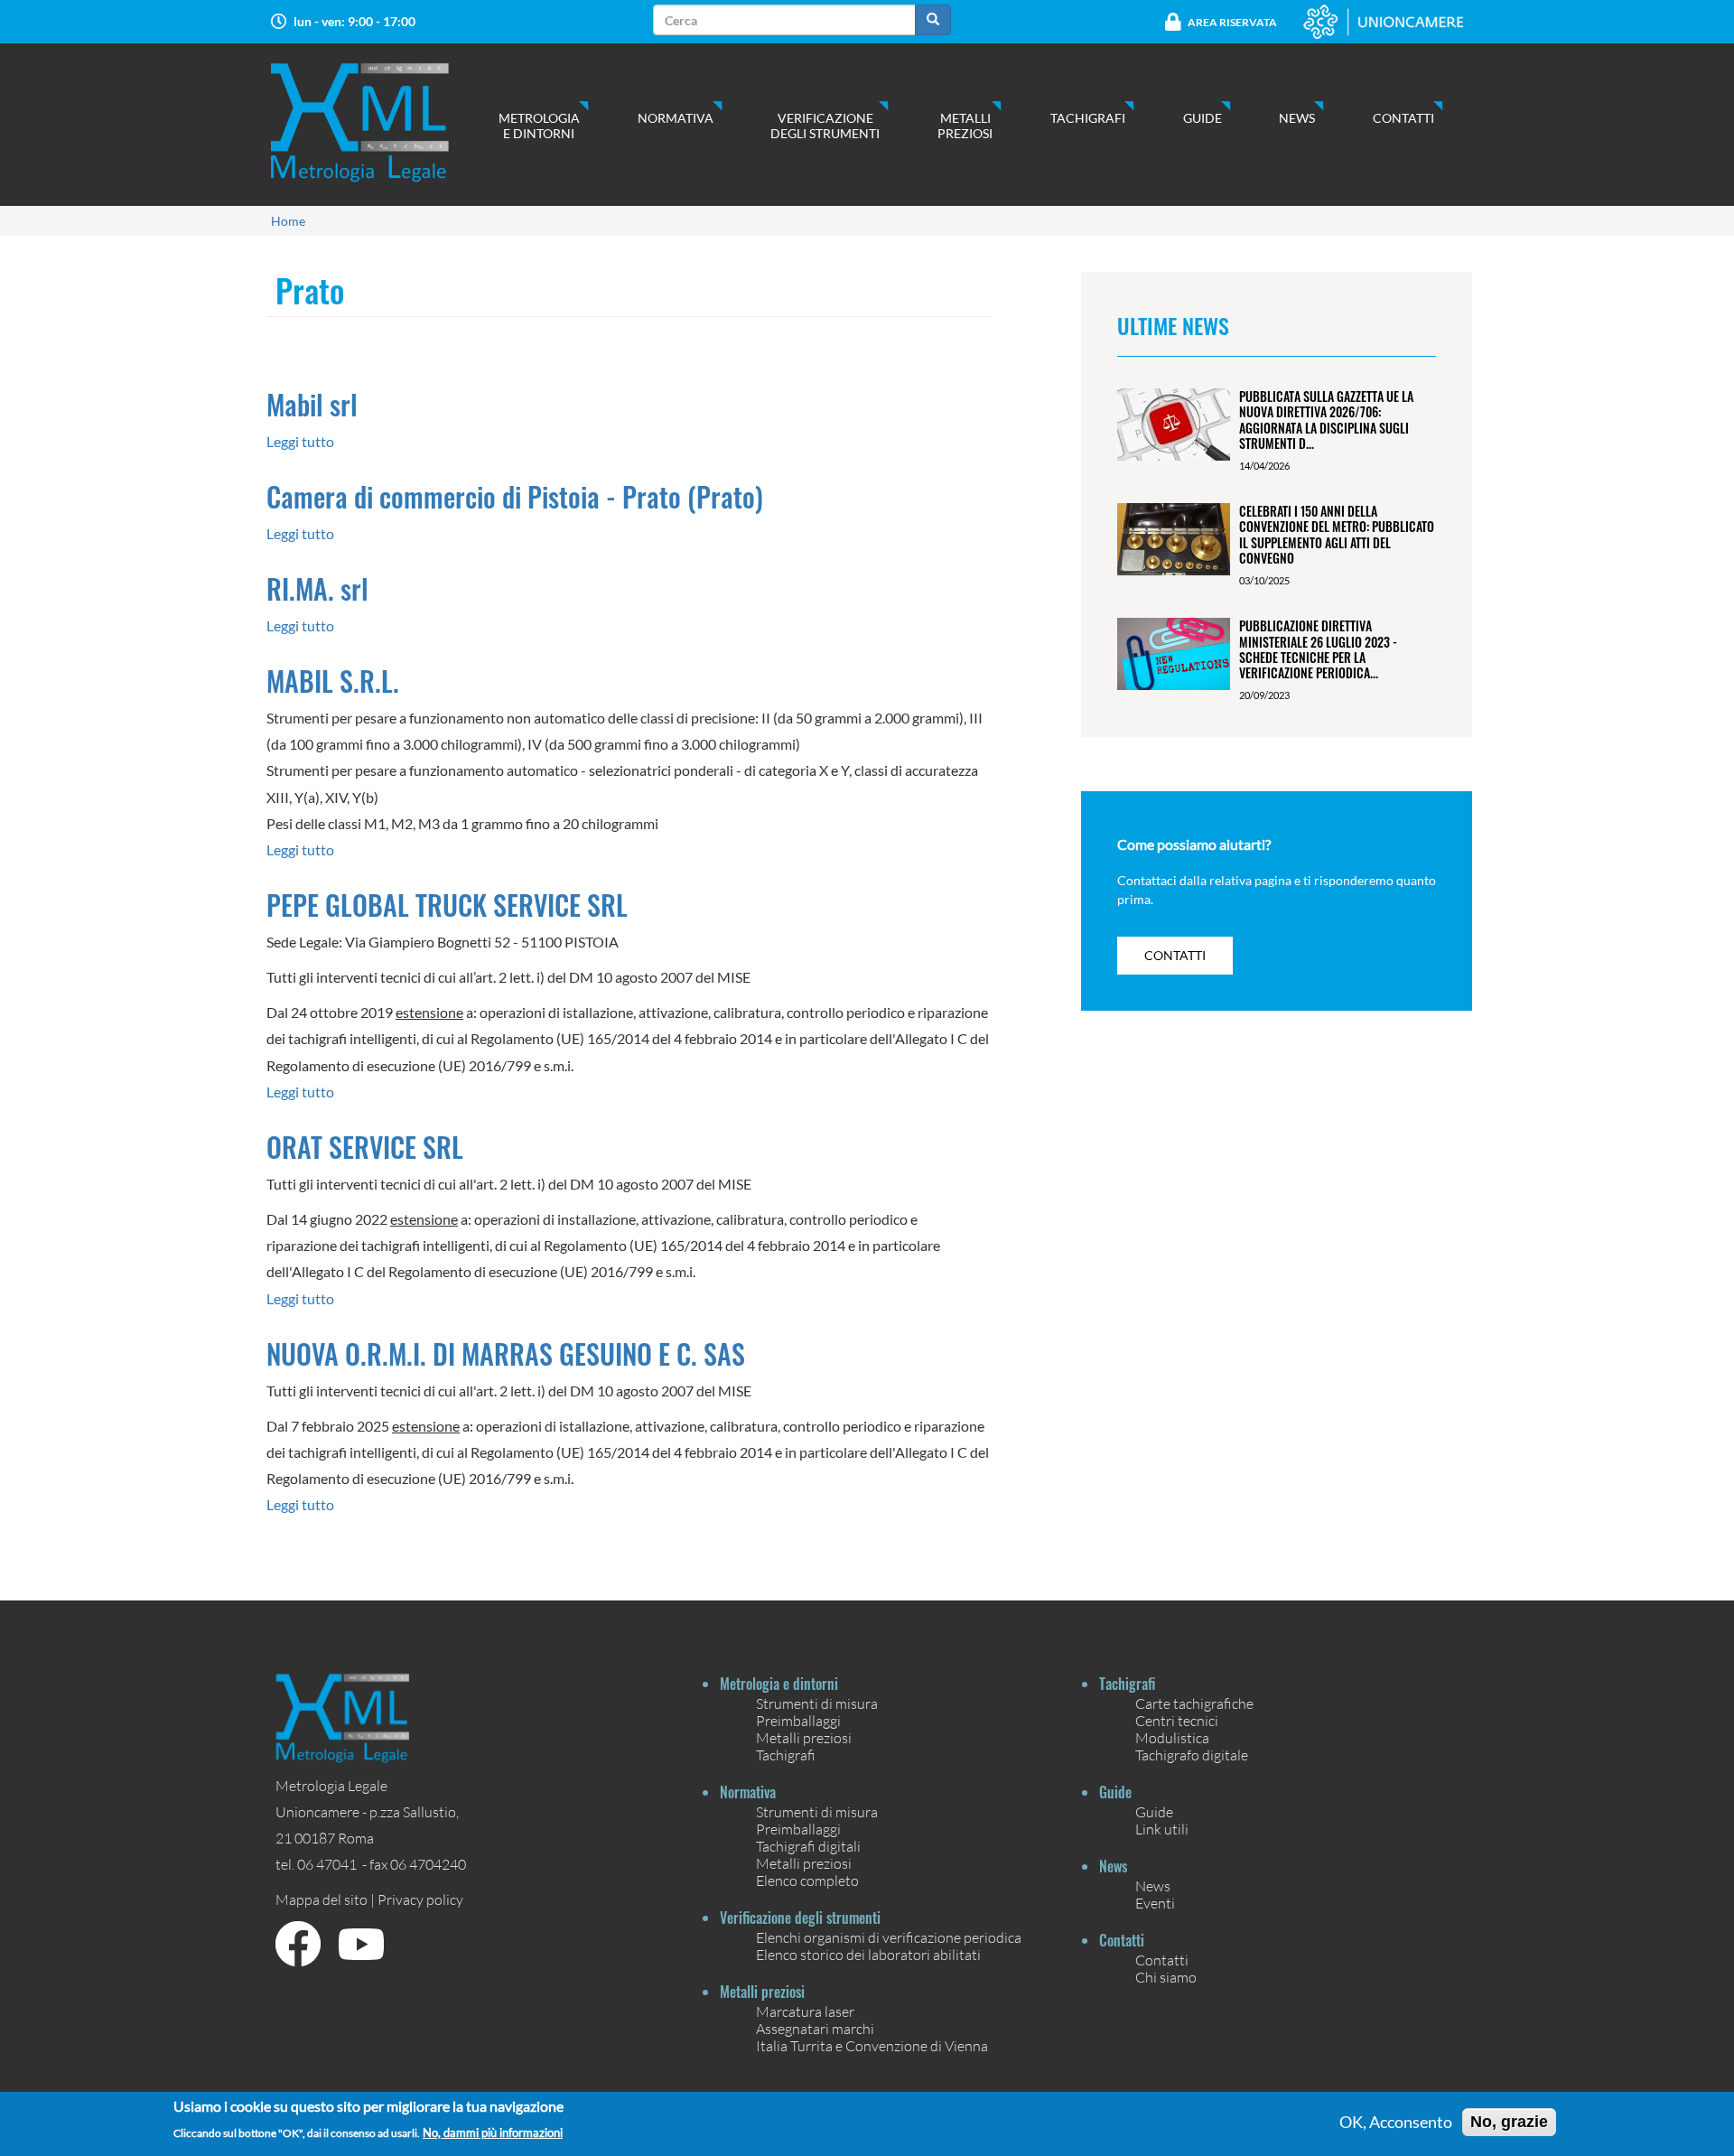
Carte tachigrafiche (1194, 1703)
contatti (1175, 955)
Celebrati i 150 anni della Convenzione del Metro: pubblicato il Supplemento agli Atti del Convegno (1337, 534)
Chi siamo (1166, 1977)
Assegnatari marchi (815, 2028)
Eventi (1155, 1903)
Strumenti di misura (817, 1703)
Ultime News (1173, 325)
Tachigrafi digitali (808, 1846)
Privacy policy (420, 1899)
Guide (1203, 118)
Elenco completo (807, 1880)
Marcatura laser (805, 2011)
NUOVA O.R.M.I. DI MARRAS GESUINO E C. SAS (506, 1353)
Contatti (1403, 118)
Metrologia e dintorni (539, 126)
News (1297, 118)
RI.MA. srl (317, 588)
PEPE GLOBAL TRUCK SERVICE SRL (447, 905)
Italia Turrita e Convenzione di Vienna (872, 2045)
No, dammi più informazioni (493, 2133)
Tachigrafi (1088, 118)
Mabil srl (312, 404)
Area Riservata (1232, 22)
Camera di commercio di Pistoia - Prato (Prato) (515, 496)
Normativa (676, 118)
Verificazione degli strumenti (825, 126)
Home (288, 221)
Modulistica (1172, 1737)
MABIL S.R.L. (333, 681)
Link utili (1162, 1829)
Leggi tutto (300, 441)
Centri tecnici (1177, 1720)
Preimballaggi (798, 1720)
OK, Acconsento (1396, 2123)
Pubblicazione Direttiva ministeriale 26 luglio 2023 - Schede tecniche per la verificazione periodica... (1318, 649)
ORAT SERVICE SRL (365, 1147)
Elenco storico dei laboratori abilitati (868, 1954)
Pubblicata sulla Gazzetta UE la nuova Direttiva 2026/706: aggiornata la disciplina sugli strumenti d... (1326, 420)
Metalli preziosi (965, 126)
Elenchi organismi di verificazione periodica (889, 1937)
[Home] (378, 122)
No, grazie (1509, 2122)
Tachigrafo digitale (1192, 1755)
